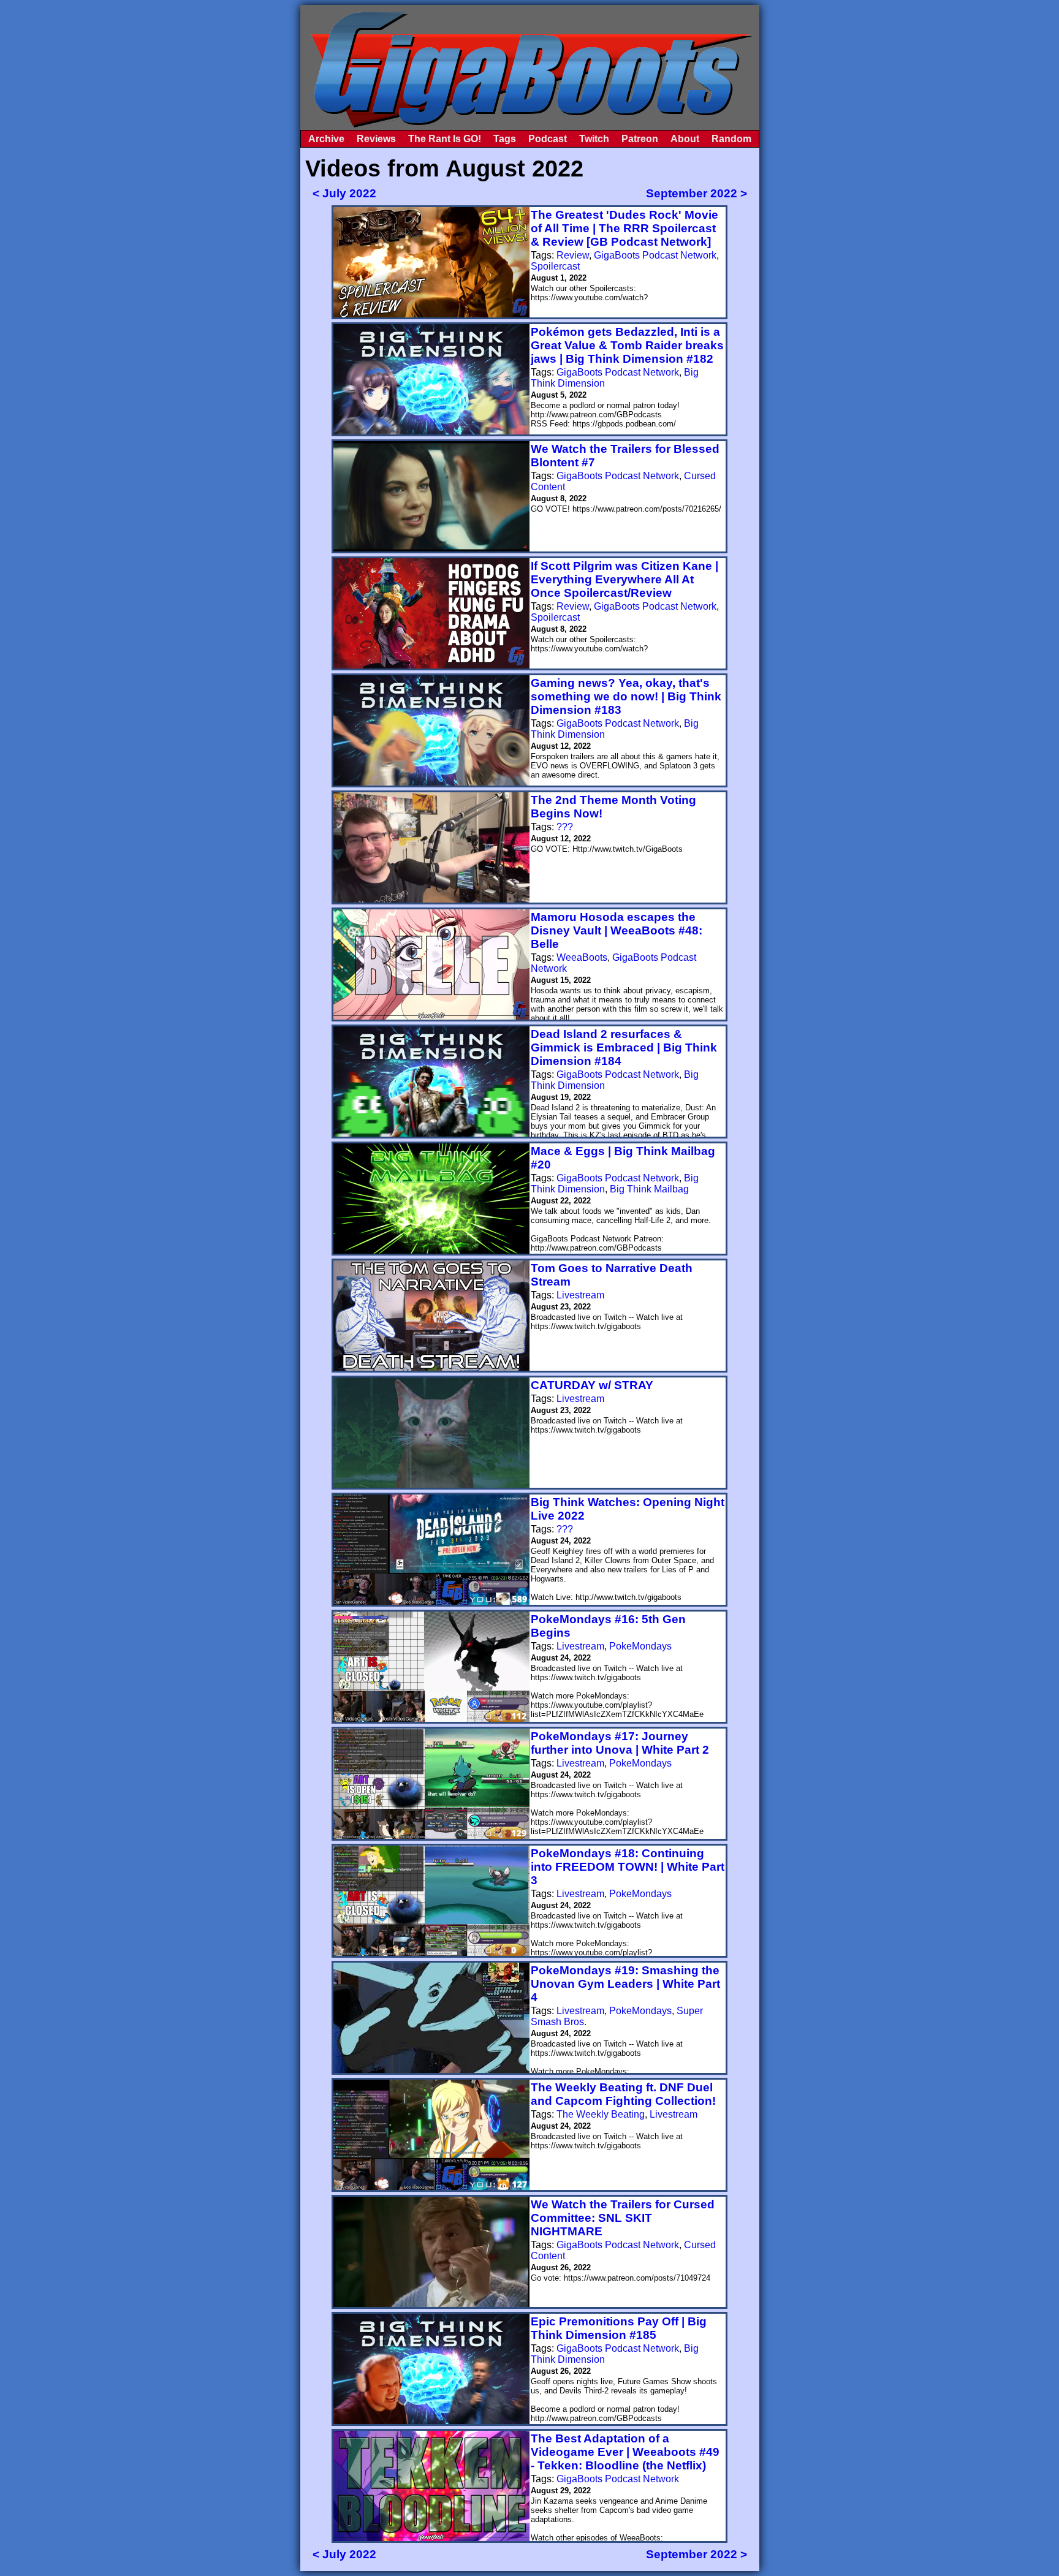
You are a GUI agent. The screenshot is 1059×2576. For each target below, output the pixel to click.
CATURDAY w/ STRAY (592, 1385)
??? (565, 827)
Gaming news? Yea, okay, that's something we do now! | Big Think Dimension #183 (626, 696)
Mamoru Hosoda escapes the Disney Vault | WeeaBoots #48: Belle (617, 930)
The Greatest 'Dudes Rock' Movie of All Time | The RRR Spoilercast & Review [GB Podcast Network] (624, 228)
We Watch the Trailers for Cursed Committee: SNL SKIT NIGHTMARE (623, 2218)
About (685, 139)
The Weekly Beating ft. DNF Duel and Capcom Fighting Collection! (623, 2094)
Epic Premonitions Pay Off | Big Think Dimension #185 (619, 2328)
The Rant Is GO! (445, 139)
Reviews (376, 139)
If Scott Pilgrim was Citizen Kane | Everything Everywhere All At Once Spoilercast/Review (624, 579)
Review (573, 255)
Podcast (548, 139)
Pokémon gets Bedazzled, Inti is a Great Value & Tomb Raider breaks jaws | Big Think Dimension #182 (627, 345)
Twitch (594, 139)
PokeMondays (640, 1646)
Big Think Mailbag (649, 1189)
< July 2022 (344, 193)
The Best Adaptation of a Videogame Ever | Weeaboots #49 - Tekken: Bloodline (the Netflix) (625, 2452)
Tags (505, 139)
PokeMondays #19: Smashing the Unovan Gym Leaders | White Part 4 (625, 1984)
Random (731, 139)
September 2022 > (697, 193)
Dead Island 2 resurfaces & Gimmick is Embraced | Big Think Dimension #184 (624, 1047)
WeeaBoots (582, 957)
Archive (326, 139)
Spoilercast (555, 266)
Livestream (580, 1295)
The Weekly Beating (601, 2114)
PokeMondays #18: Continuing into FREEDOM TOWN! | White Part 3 (628, 1867)
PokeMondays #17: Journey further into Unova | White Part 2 (620, 1743)
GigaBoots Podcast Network (655, 255)
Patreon (640, 139)
